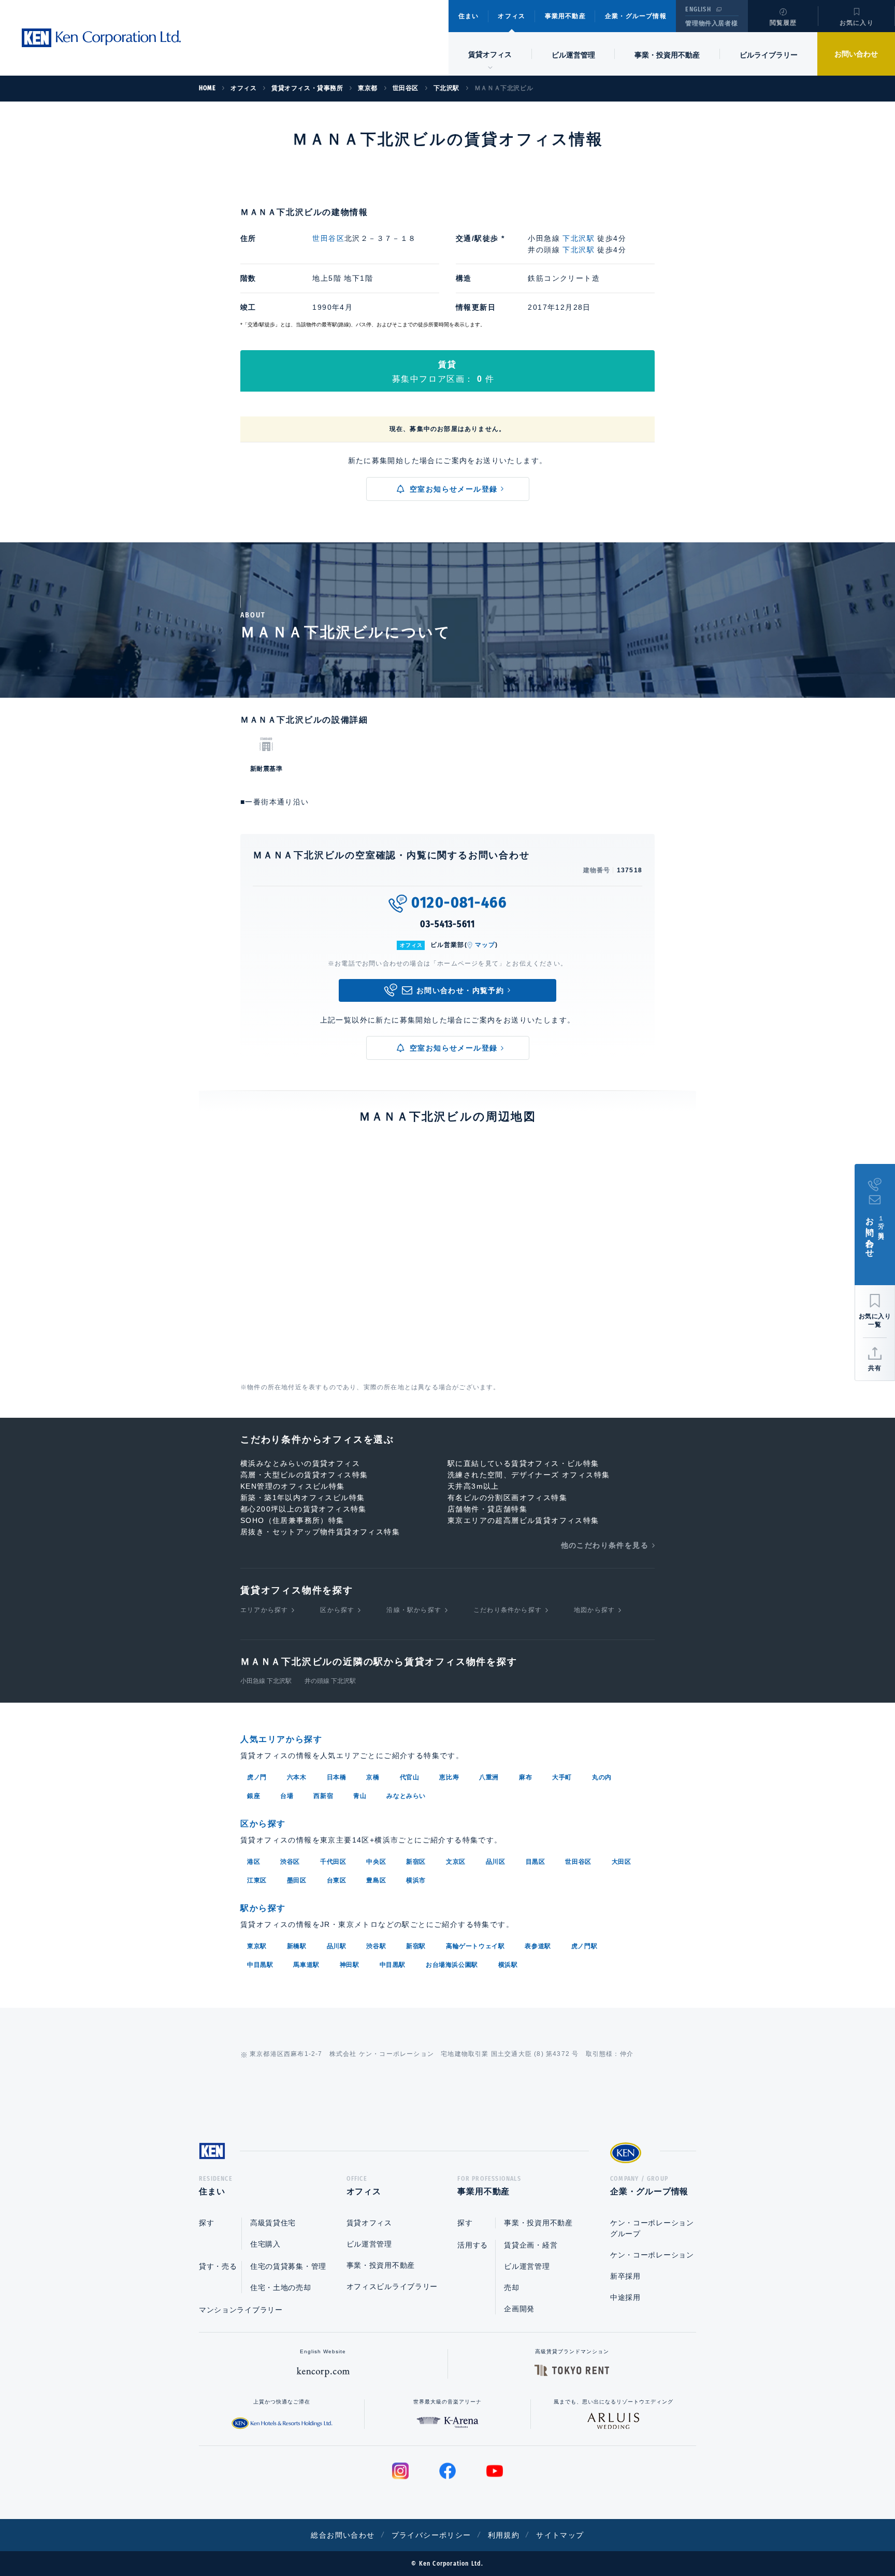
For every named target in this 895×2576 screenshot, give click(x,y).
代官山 (410, 1777)
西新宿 (323, 1796)
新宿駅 (416, 1946)
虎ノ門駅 (584, 1946)
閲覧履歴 (783, 23)
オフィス (511, 16)
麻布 (525, 1777)
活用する (473, 2245)
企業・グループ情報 (636, 16)
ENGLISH (698, 9)
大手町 (562, 1777)
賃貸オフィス (369, 2223)
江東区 (257, 1880)
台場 (287, 1796)
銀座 (254, 1796)
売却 (511, 2287)
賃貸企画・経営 (531, 2245)
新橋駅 (297, 1946)
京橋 (373, 1777)
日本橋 (337, 1777)
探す (206, 2223)
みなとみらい (406, 1796)
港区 (254, 1862)
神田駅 (350, 1965)
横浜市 (416, 1880)
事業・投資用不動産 (667, 55)
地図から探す (594, 1610)
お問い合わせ (856, 54)
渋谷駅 (376, 1946)
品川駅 (337, 1946)
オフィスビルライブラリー (392, 2286)
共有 (875, 1368)
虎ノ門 (257, 1777)
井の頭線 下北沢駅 (330, 1681)
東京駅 (257, 1946)
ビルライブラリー (769, 55)
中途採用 (625, 2297)
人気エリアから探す (281, 1739)
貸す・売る (218, 2266)
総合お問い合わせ (343, 2535)
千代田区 (333, 1862)
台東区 (337, 1880)
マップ (485, 945)
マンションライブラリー (241, 2310)
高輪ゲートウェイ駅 (475, 1946)
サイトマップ (560, 2535)
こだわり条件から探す (508, 1610)
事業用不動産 (565, 16)
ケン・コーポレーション (652, 2255)
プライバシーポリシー (431, 2535)
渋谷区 (290, 1862)
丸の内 (602, 1777)
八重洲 (489, 1777)
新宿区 (416, 1862)
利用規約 (504, 2535)
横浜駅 (508, 1965)
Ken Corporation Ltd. (101, 38)
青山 (360, 1796)
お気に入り (857, 23)
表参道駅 (538, 1946)
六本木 (297, 1777)
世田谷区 (328, 238)
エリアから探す (264, 1610)
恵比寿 (449, 1777)
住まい (469, 16)
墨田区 (297, 1880)
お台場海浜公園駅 (452, 1965)
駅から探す (263, 1908)
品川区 (496, 1862)
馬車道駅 (306, 1965)
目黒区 (536, 1862)
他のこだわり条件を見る (605, 1545)
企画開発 (519, 2309)
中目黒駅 (260, 1965)
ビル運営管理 (573, 55)
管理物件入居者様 (711, 23)
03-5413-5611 (447, 924)
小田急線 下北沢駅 (266, 1681)
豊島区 (376, 1880)
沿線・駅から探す (414, 1610)
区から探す (337, 1610)
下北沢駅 (579, 238)
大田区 (622, 1862)
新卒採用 (625, 2276)
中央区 (376, 1862)
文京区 (456, 1862)
